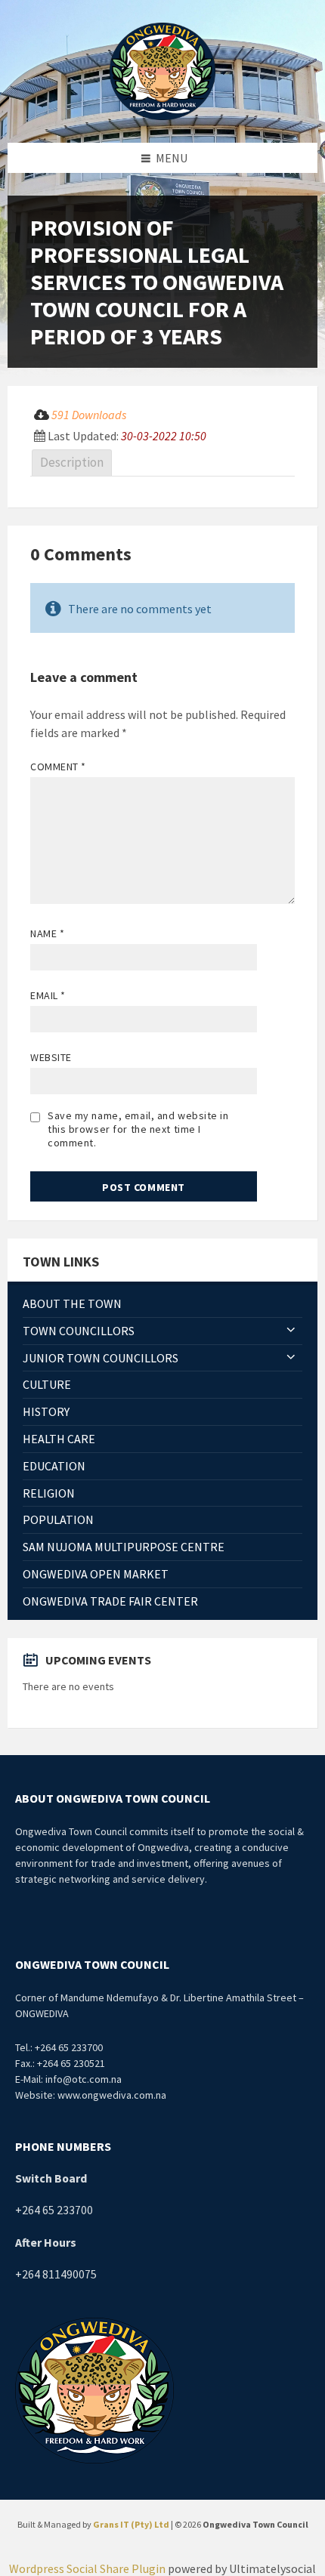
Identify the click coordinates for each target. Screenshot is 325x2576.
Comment (58, 767)
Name (47, 933)
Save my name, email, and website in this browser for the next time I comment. (138, 1129)
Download (263, 417)
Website (51, 1057)
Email (48, 995)
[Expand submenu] (291, 1331)
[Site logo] (162, 69)
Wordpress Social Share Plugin (88, 2568)
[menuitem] (162, 1304)
